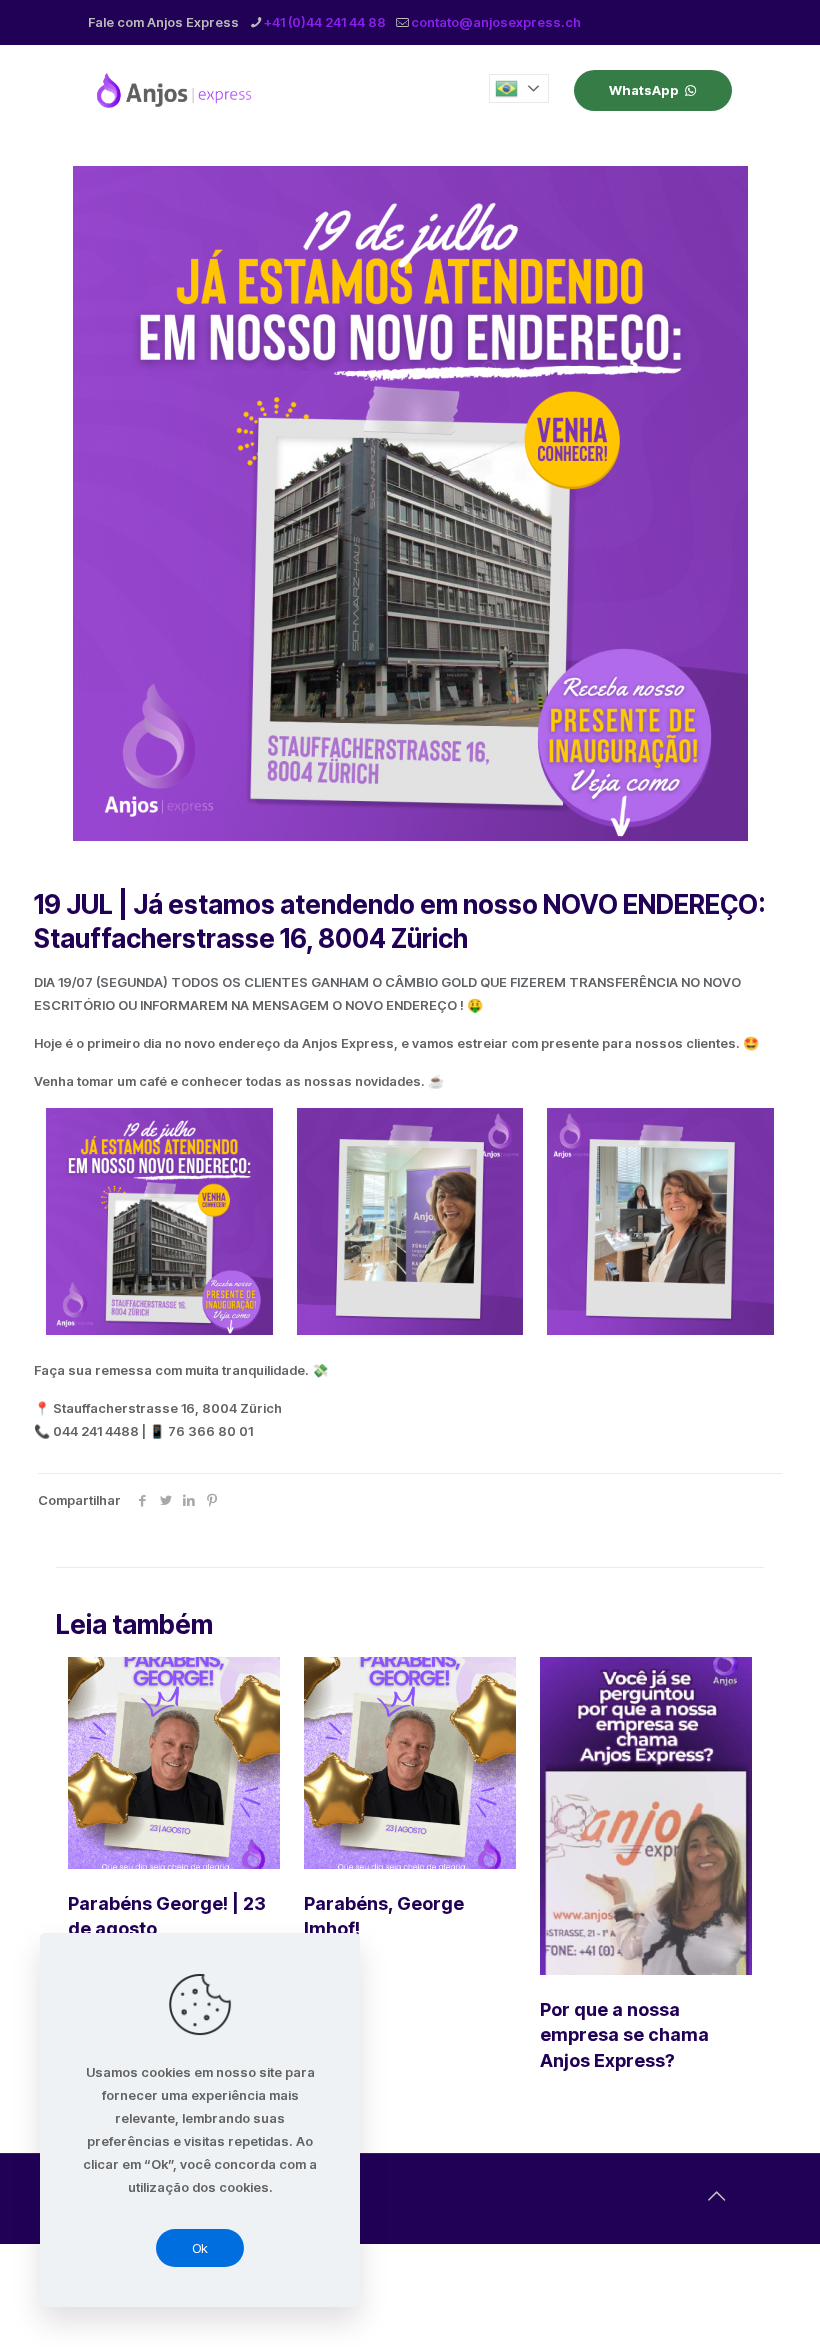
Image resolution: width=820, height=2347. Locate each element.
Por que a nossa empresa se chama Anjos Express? (624, 2034)
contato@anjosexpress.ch (496, 22)
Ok (200, 2248)
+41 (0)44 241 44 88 (325, 22)
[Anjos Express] (176, 90)
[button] (519, 88)
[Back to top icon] (716, 2196)
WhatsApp (644, 90)
